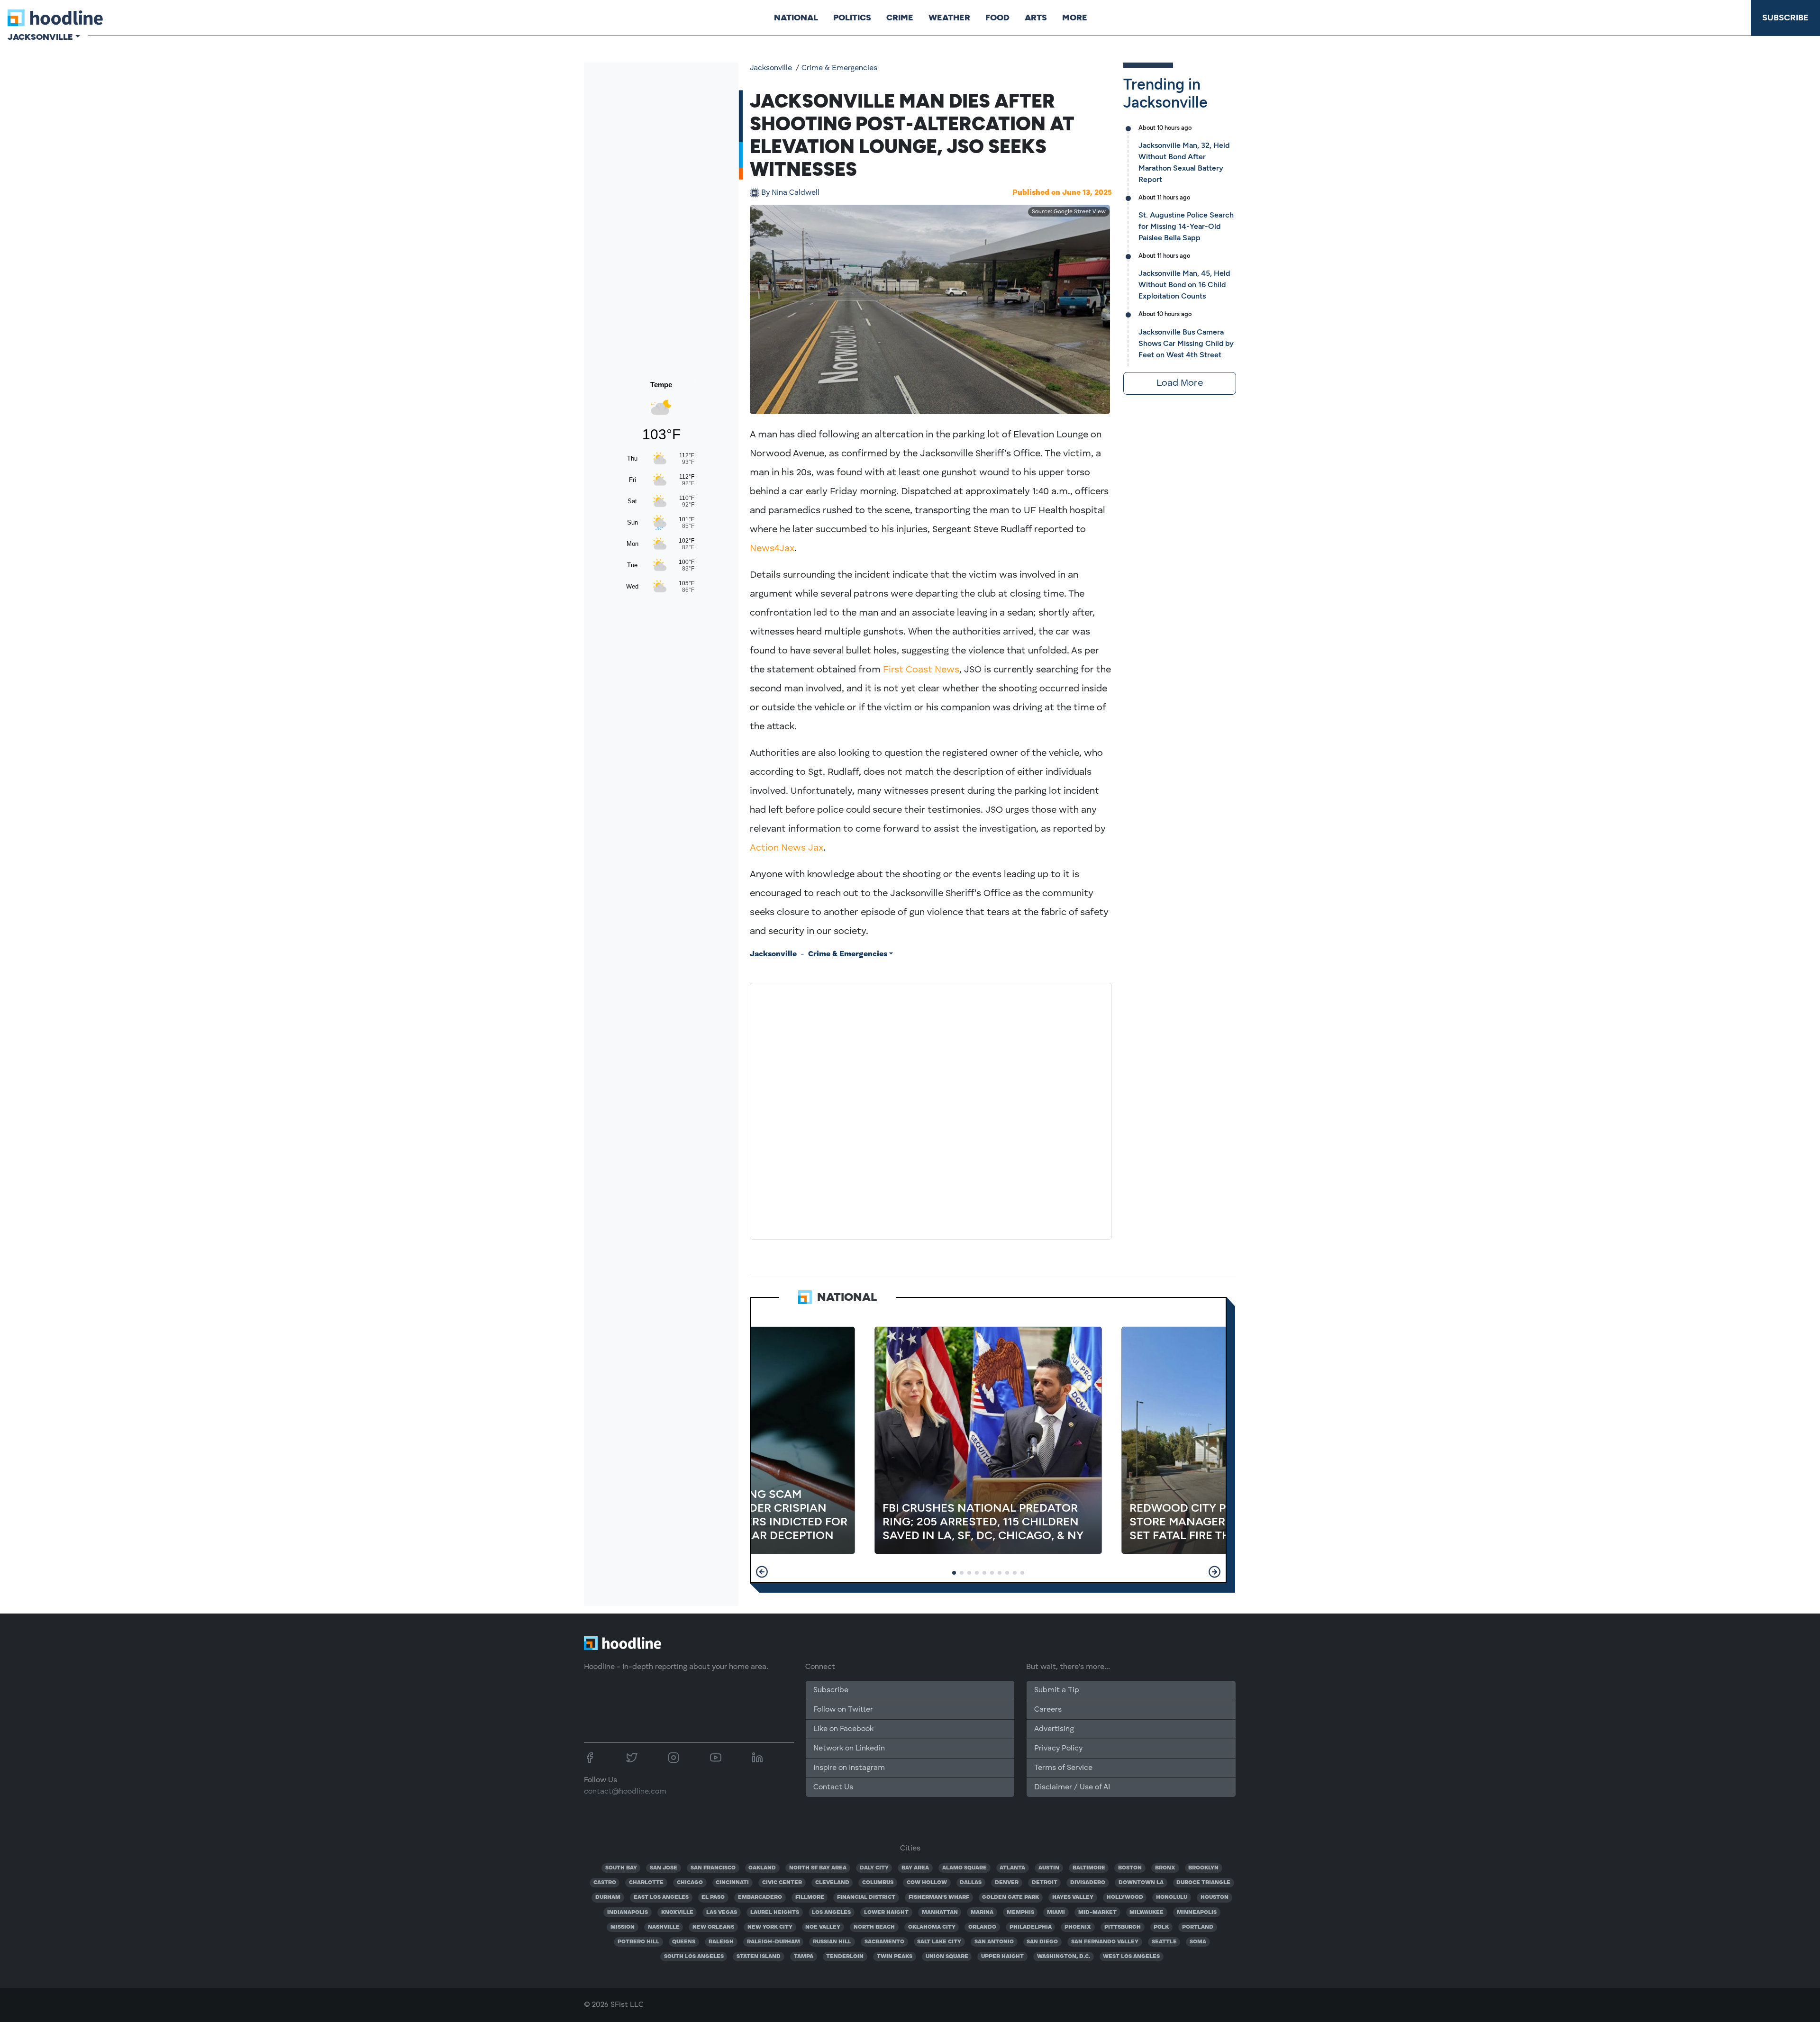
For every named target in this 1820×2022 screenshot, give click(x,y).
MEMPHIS (1020, 1913)
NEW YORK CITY (770, 1927)
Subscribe (1785, 18)
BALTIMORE (1089, 1868)
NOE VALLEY (823, 1927)
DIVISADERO (1088, 1883)
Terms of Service (1063, 1768)
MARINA (982, 1913)
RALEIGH (721, 1942)
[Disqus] (931, 1109)
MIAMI (1056, 1913)
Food (997, 18)
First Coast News (921, 670)
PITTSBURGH (1123, 1927)
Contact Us (833, 1787)
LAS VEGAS (722, 1913)
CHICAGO (690, 1883)
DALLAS (971, 1883)
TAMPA (804, 1957)
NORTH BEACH (874, 1927)
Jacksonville (771, 68)
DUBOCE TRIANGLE (1203, 1883)
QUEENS (684, 1942)
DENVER (1007, 1883)
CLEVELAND (832, 1883)
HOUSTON (1215, 1897)
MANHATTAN (940, 1913)
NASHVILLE (664, 1927)
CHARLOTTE (646, 1883)
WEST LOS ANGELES (1131, 1957)
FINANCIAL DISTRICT (866, 1897)
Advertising (1054, 1729)
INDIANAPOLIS (628, 1913)
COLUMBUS (878, 1883)
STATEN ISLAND (759, 1957)
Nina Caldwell (790, 193)
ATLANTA (1012, 1868)
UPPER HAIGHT (1002, 1957)
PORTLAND (1198, 1927)
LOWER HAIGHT (886, 1913)
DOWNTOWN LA (1141, 1883)
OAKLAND (762, 1868)
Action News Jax (787, 848)
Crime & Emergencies (839, 68)
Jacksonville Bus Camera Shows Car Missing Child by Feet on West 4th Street (1186, 343)
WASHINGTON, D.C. (1064, 1957)
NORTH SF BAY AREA (818, 1868)
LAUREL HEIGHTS (775, 1913)
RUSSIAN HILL (832, 1942)
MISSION (623, 1927)
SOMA (1198, 1942)
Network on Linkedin (849, 1749)
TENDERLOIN (845, 1957)
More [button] (1075, 18)
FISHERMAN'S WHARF (939, 1897)
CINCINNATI (732, 1883)
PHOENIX (1078, 1927)
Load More (1180, 383)
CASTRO (605, 1883)
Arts (1036, 18)
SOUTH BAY (621, 1868)
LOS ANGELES (831, 1913)
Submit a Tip (1056, 1690)
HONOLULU (1172, 1897)
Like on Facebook (843, 1729)
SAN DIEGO (1042, 1942)
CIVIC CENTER (782, 1883)
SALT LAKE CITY (939, 1942)
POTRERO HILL (638, 1942)
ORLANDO (982, 1927)
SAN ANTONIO (994, 1942)
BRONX (1165, 1868)
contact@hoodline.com (625, 1792)
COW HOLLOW (927, 1883)
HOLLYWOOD (1125, 1897)
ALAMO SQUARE (965, 1868)
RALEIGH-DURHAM (773, 1942)
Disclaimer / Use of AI (1072, 1787)
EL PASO (713, 1897)
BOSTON (1130, 1868)
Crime (900, 18)
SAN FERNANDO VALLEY (1105, 1942)
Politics (852, 18)
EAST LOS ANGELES (661, 1897)
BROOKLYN (1203, 1868)
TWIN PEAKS (895, 1957)
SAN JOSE (664, 1868)
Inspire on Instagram (849, 1768)
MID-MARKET (1097, 1913)
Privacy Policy (1058, 1749)
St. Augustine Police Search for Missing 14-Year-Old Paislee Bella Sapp (1186, 226)
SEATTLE (1164, 1942)
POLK (1161, 1927)
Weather (949, 18)
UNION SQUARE (947, 1957)
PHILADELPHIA (1031, 1927)
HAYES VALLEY (1073, 1897)
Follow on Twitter (843, 1710)
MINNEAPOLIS (1197, 1913)
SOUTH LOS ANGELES (694, 1957)
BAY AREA (915, 1868)
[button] (762, 1572)
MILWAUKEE (1147, 1913)
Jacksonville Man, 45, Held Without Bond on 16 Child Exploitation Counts (1184, 285)
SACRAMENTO (884, 1942)
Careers (1048, 1710)
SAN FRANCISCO (713, 1868)
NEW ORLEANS (713, 1927)
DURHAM (608, 1897)
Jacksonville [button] (40, 37)
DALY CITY (874, 1868)
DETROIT (1045, 1883)
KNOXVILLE (677, 1913)
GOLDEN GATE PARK (1010, 1897)
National (796, 18)
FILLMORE (810, 1897)
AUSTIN (1049, 1868)
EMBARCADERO (760, 1897)
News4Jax (772, 549)
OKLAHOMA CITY (932, 1927)
